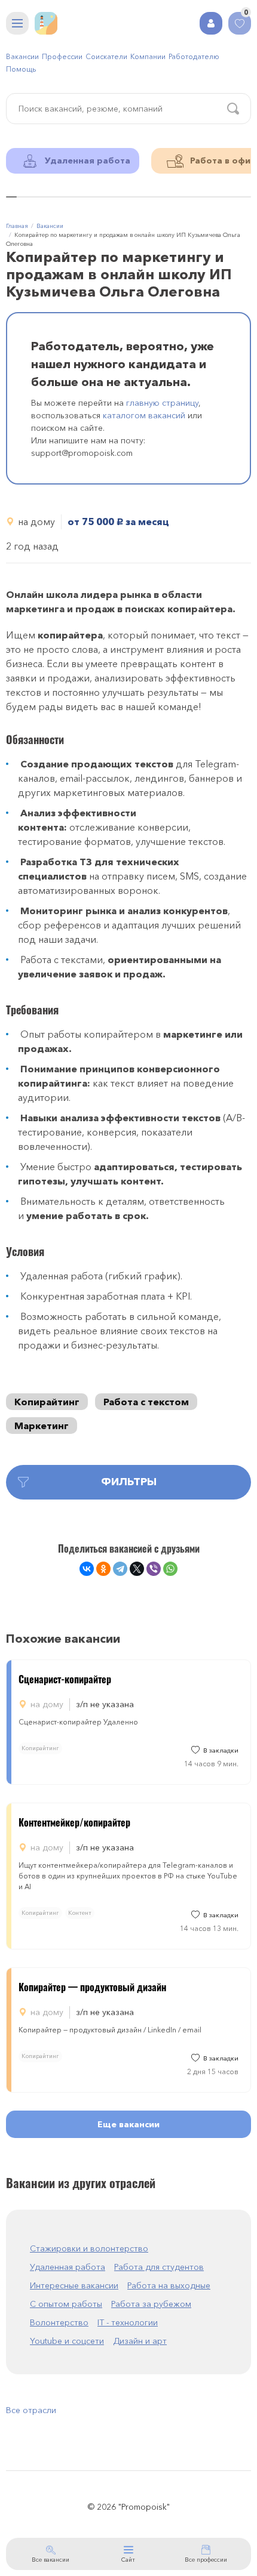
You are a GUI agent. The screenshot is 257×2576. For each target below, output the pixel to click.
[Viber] (154, 1569)
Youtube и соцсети (67, 2341)
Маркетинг (42, 1426)
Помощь (21, 69)
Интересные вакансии (74, 2285)
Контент (80, 1913)
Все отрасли (31, 2410)
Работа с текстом (146, 1402)
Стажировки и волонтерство (89, 2248)
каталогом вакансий (144, 415)
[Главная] (46, 23)
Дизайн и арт (140, 2341)
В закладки (221, 1750)
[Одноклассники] (103, 1569)
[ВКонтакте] (87, 1569)
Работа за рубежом (151, 2304)
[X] (137, 1569)
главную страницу (162, 403)
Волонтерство (59, 2322)
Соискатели (106, 56)
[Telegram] (120, 1569)
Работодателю (194, 56)
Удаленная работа (68, 2267)
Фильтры (129, 1482)
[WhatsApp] (170, 1569)
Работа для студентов (159, 2267)
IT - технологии (128, 2322)
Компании (148, 56)
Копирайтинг (47, 1402)
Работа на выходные (169, 2285)
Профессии (62, 56)
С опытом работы (66, 2304)
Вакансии (22, 56)
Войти (211, 23)
